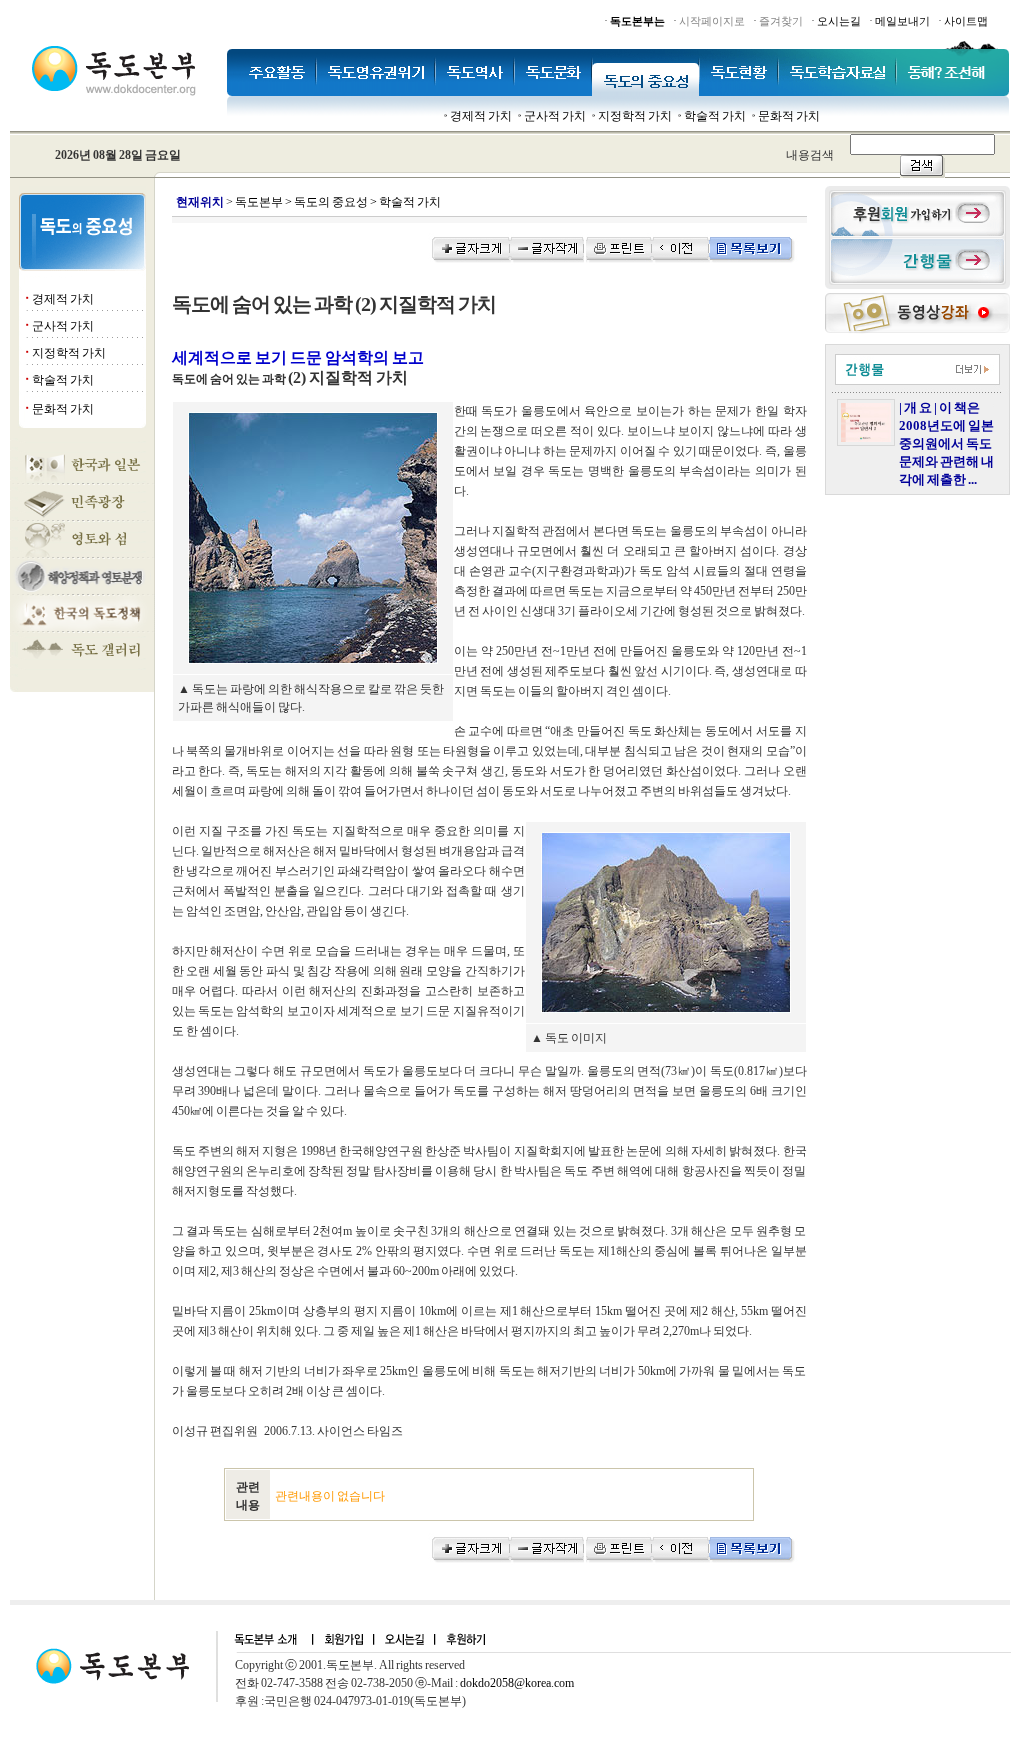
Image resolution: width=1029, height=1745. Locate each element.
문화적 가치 (789, 116)
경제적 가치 (481, 116)
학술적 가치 (715, 116)
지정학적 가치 (635, 116)
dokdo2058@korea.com (517, 1683)
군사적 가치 (555, 116)
